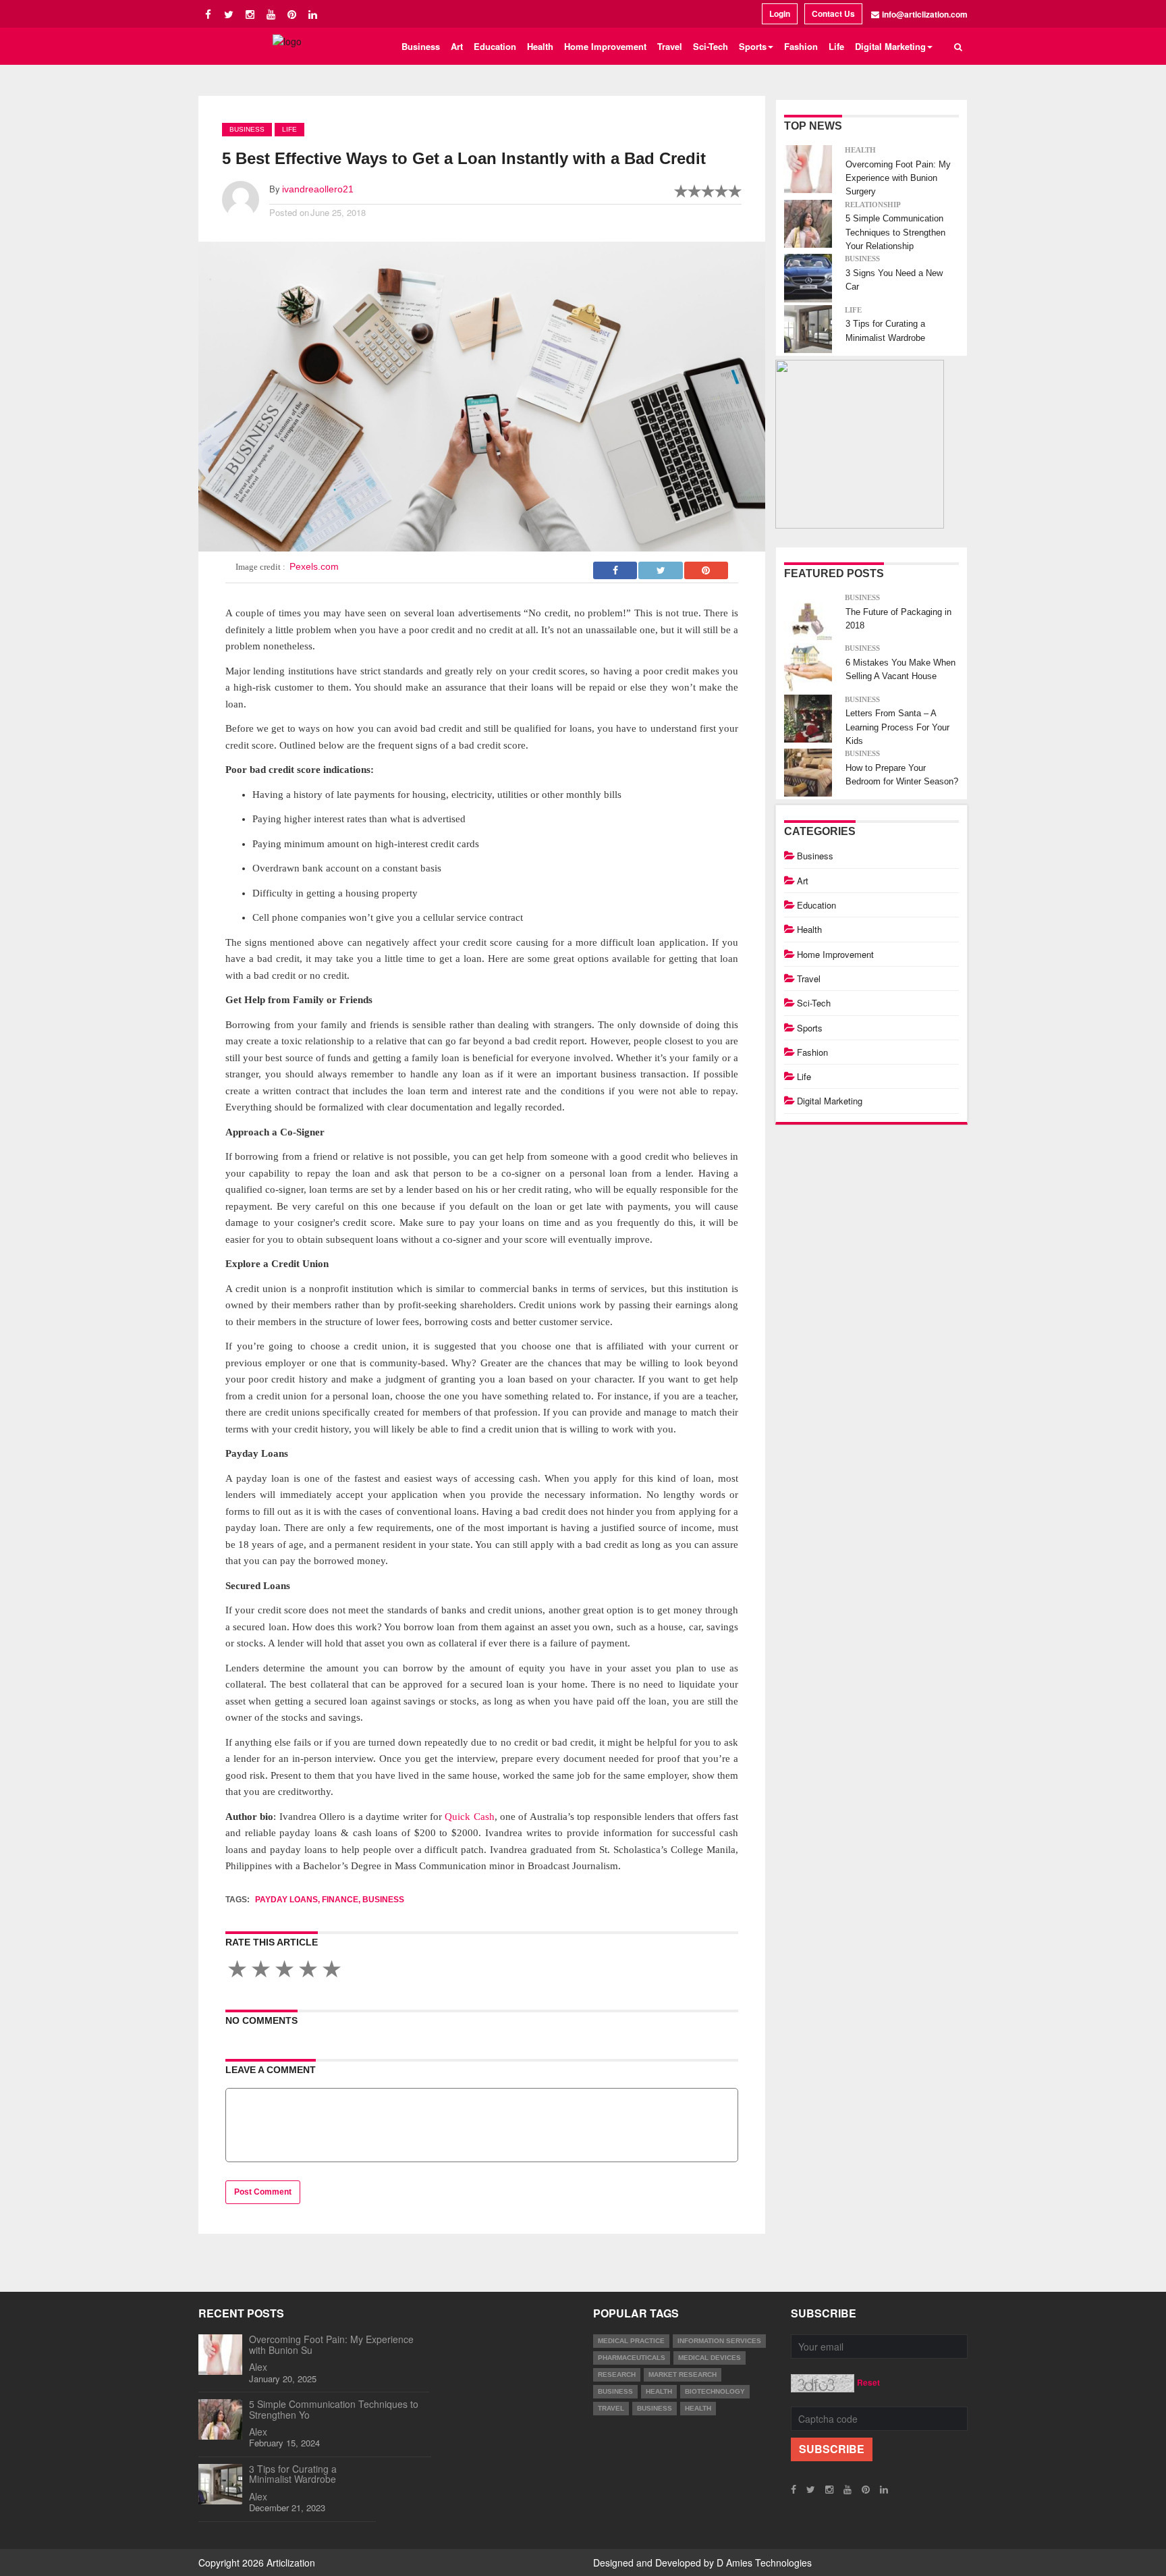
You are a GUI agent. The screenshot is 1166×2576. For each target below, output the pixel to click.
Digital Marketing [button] (890, 46)
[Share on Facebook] (616, 566)
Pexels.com (314, 566)
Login (780, 14)
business (615, 2391)
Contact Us (833, 14)
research (617, 2374)
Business (421, 46)
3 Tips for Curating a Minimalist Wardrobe (293, 2474)
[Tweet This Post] (661, 566)
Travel (670, 46)
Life (836, 46)
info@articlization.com (925, 14)
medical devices (710, 2358)
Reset (868, 2382)
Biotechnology (715, 2391)
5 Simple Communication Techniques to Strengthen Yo (334, 2409)
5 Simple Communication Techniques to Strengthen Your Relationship (895, 232)
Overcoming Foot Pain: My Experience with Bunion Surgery (898, 178)
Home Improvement (605, 46)
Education (495, 46)
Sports (810, 1028)
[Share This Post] (706, 566)
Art (457, 46)
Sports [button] (753, 46)
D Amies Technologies (764, 2562)
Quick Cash (469, 1817)
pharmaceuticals (632, 2358)
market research (683, 2374)
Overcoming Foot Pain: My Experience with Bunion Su (331, 2344)
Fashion (801, 46)
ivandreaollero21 (318, 189)
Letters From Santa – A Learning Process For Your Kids (897, 727)
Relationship (873, 205)
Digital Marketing (830, 1101)
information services (719, 2341)
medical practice (631, 2341)
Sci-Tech (711, 46)
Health (540, 46)
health (659, 2391)
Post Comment (263, 2192)
